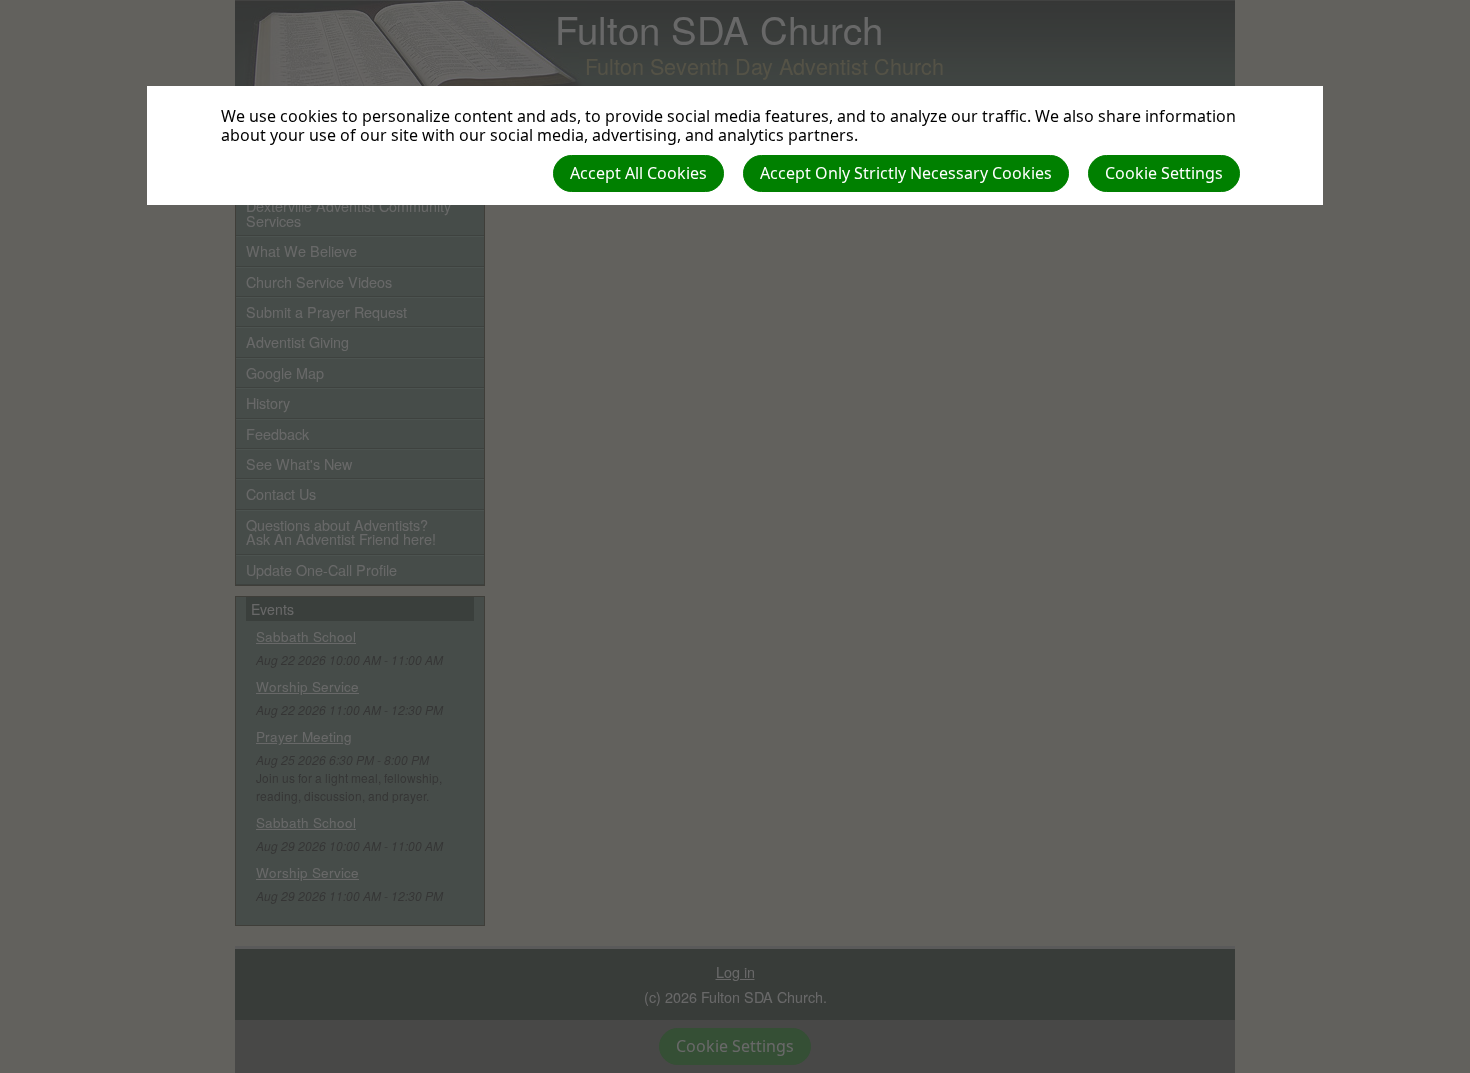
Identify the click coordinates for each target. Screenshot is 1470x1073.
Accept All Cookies (638, 173)
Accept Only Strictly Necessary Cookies (906, 173)
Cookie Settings (1164, 173)
